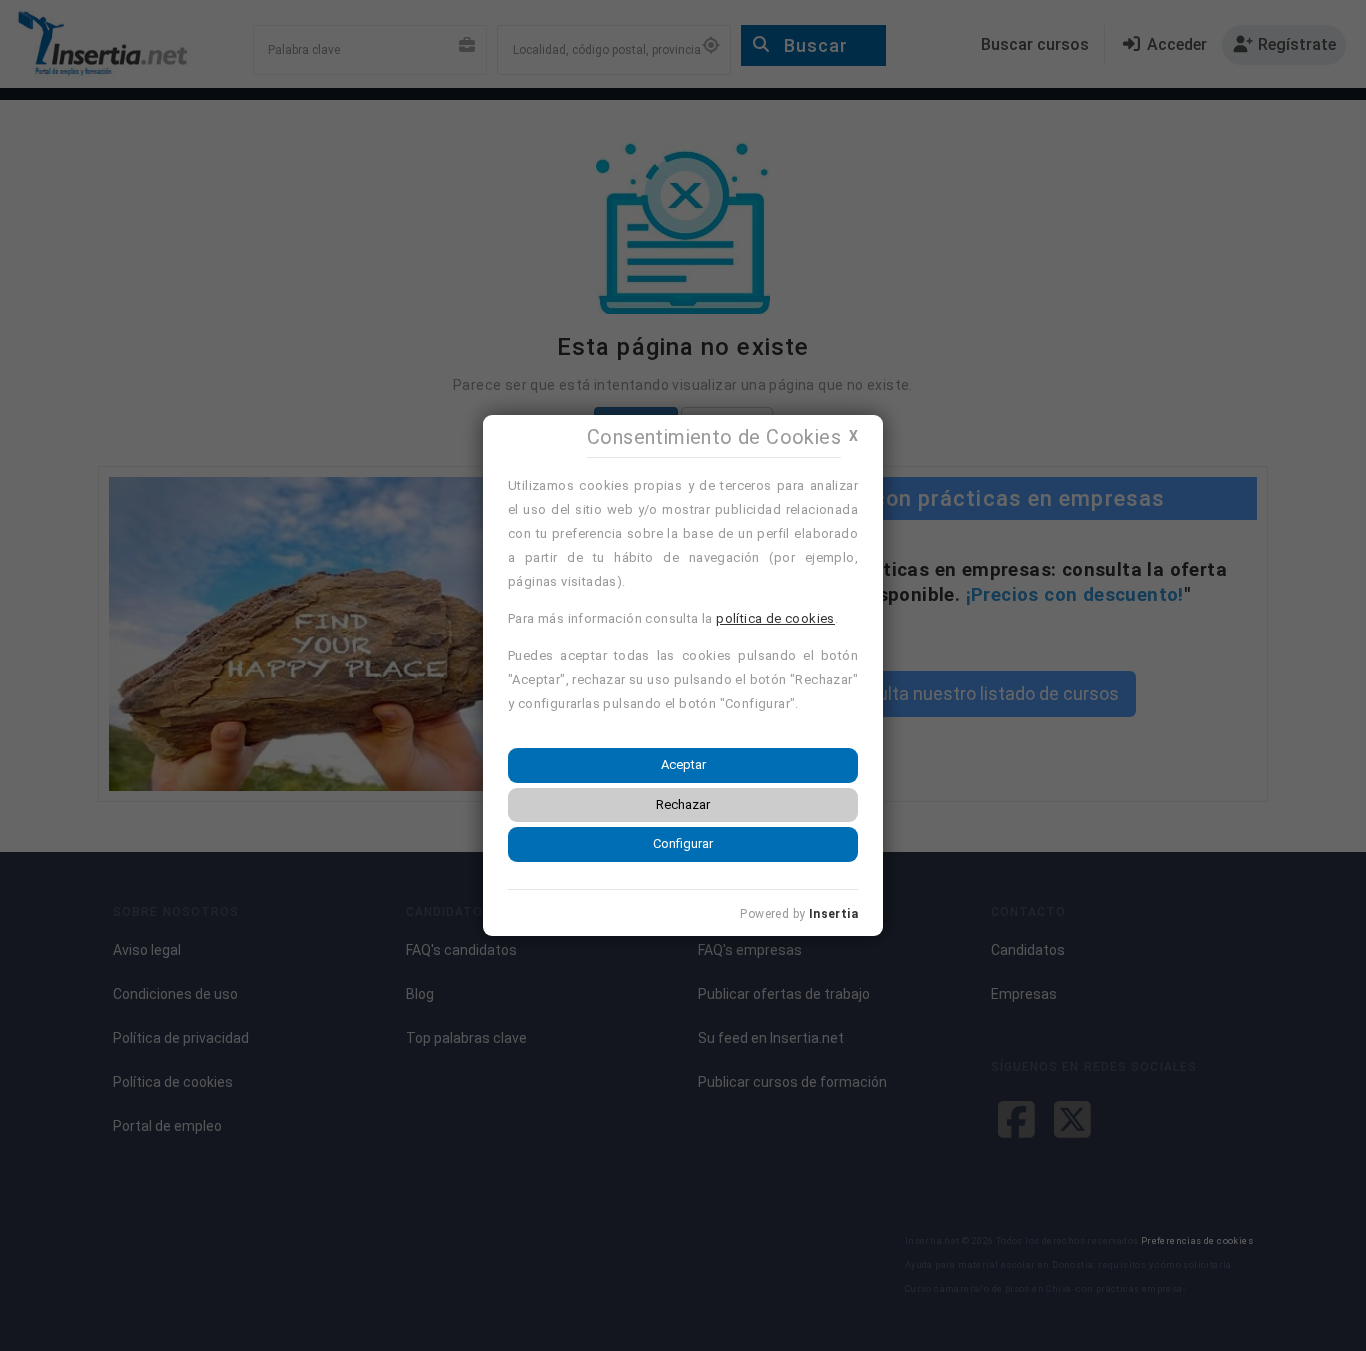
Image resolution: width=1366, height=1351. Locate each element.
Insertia (833, 914)
